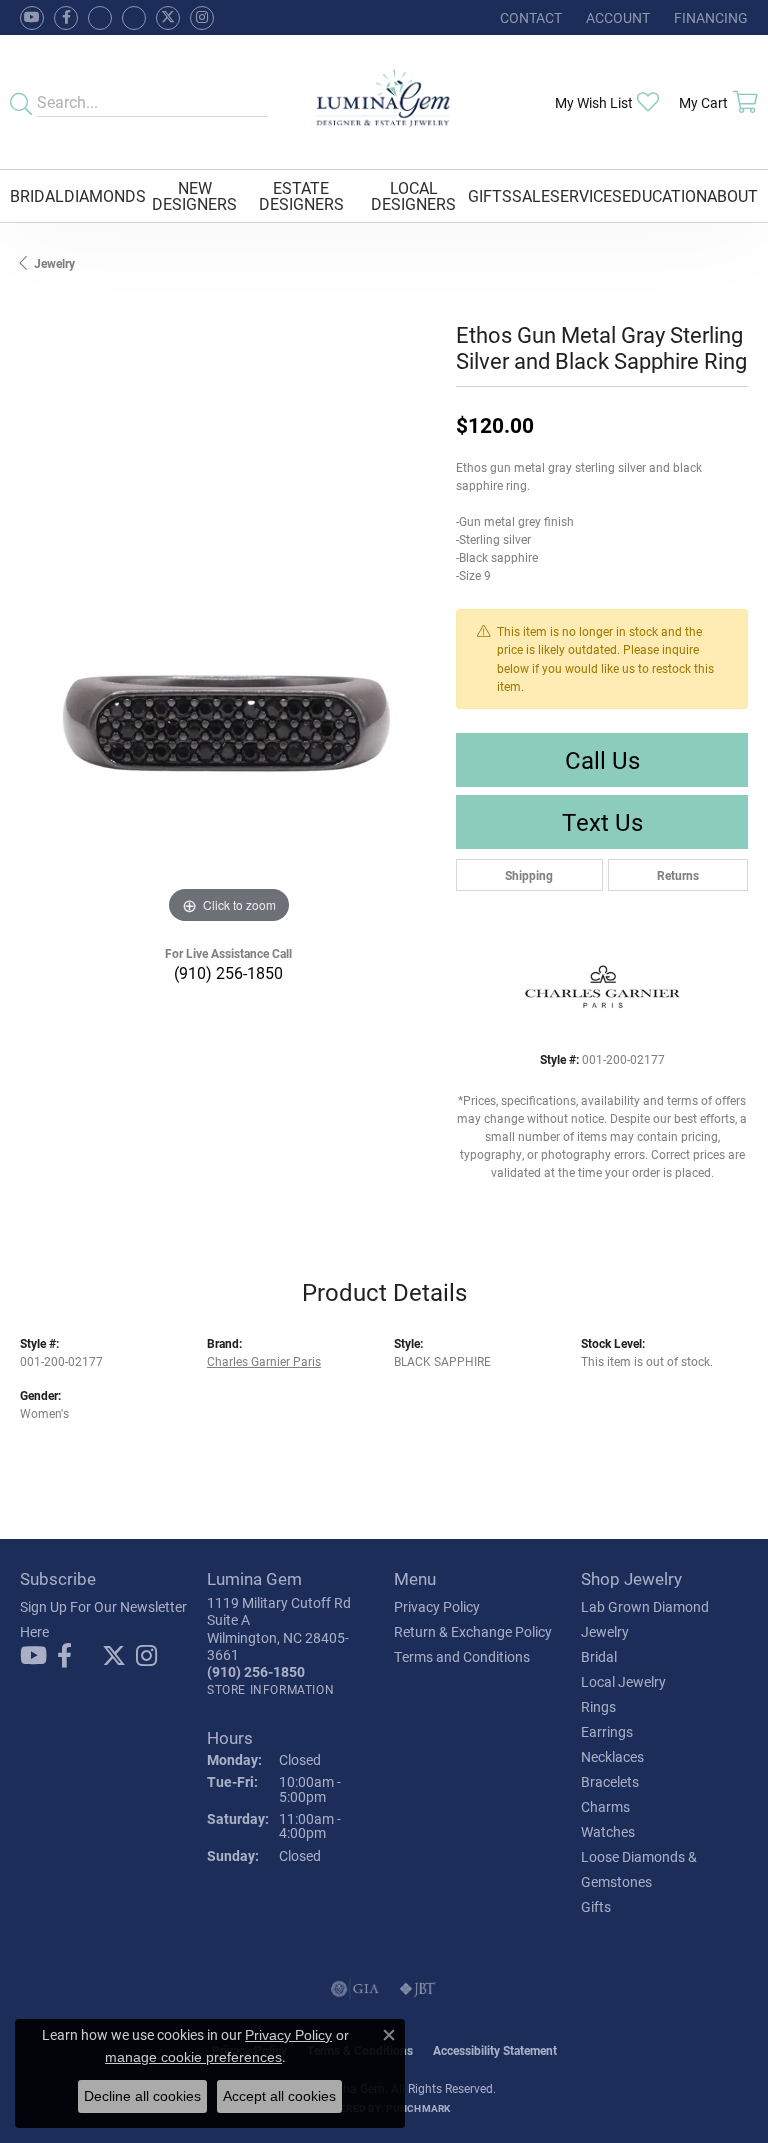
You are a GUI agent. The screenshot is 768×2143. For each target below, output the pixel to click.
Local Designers (413, 195)
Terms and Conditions (462, 1656)
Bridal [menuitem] (599, 1656)
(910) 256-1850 (228, 972)
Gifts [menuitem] (596, 1906)
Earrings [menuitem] (607, 1731)
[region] (228, 721)
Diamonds (105, 195)
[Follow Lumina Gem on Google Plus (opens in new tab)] (134, 18)
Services (586, 195)
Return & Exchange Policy (473, 1631)
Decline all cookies (142, 2096)
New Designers (194, 195)
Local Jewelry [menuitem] (623, 1681)
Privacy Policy (437, 1606)
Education (664, 195)
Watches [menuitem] (608, 1831)
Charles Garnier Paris (264, 1361)
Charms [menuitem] (605, 1806)
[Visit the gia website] (355, 1989)
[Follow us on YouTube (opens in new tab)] (32, 18)
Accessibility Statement (495, 2050)
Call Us (602, 760)
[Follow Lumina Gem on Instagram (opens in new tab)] (202, 18)
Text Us (602, 822)
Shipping (529, 875)
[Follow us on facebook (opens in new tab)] (66, 18)
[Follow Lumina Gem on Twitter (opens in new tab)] (168, 18)
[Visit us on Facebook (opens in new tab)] (100, 18)
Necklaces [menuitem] (612, 1756)
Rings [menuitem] (598, 1706)
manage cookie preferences (193, 2057)
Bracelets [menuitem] (610, 1781)
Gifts (490, 195)
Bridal (37, 195)
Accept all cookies (279, 2096)
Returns (678, 875)
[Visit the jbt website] (418, 1989)
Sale (531, 195)
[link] (529, 17)
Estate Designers (301, 195)
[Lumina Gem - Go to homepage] (384, 102)
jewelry (54, 263)
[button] (616, 17)
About (732, 195)
